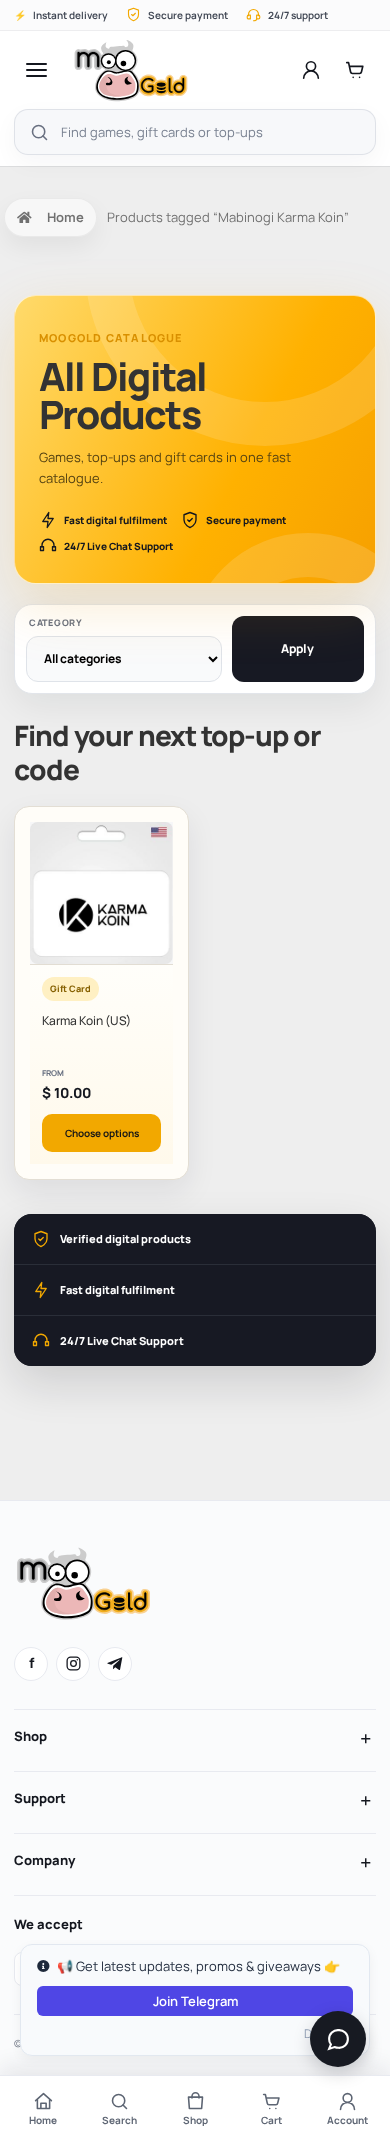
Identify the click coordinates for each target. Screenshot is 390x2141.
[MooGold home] (130, 70)
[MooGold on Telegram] (115, 1664)
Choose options (102, 1133)
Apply (297, 648)
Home (65, 217)
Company (44, 1860)
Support (40, 1798)
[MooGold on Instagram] (73, 1664)
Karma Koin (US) (86, 1020)
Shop (30, 1736)
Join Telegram (195, 2001)
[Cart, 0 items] (355, 70)
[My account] (311, 70)
